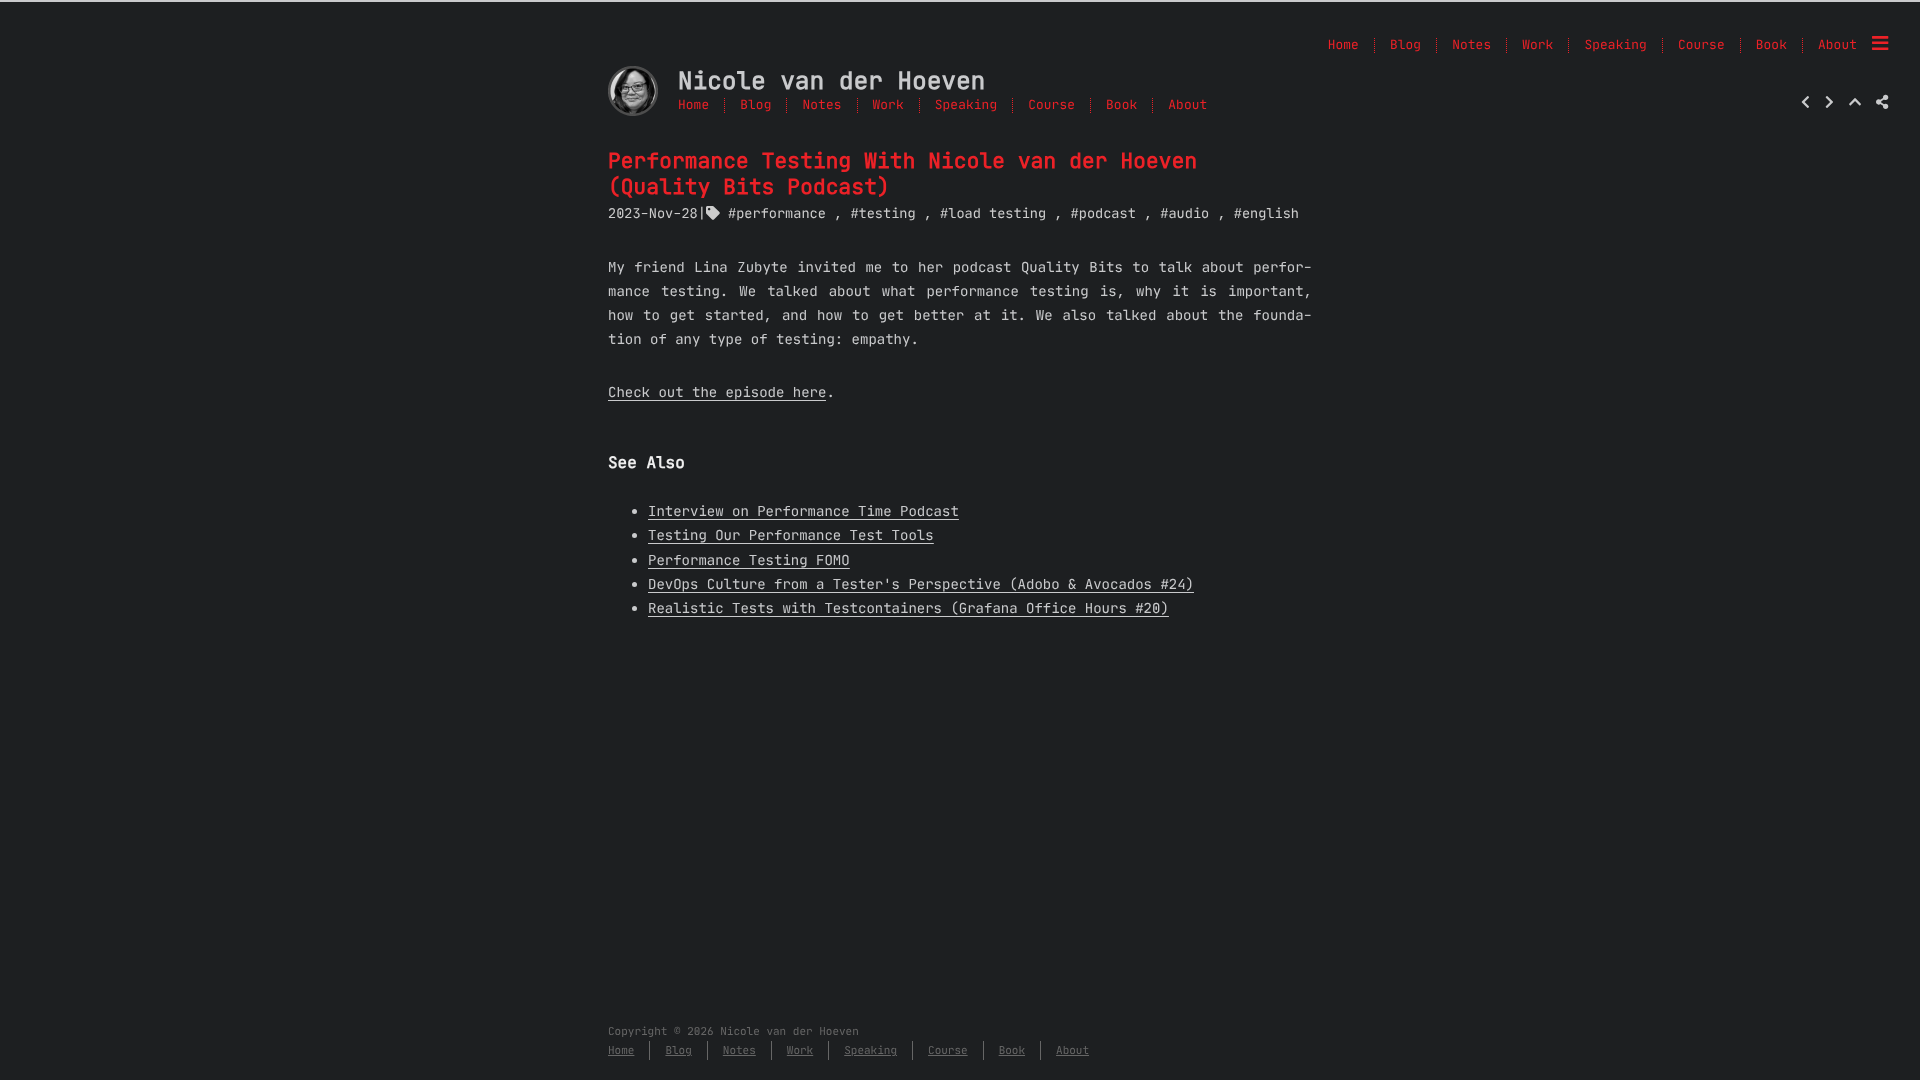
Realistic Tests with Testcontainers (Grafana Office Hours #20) (908, 608)
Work (888, 105)
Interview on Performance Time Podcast (803, 511)
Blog (755, 105)
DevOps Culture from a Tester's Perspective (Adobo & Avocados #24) (921, 584)
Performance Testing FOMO (749, 560)
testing (887, 213)
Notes (821, 105)
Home (693, 105)
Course (1051, 105)
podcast (1107, 213)
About (1187, 105)
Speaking (966, 105)
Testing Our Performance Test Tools (791, 535)
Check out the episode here (717, 392)
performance (781, 213)
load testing (997, 213)
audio (1188, 213)
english (1270, 213)
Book (1121, 105)
